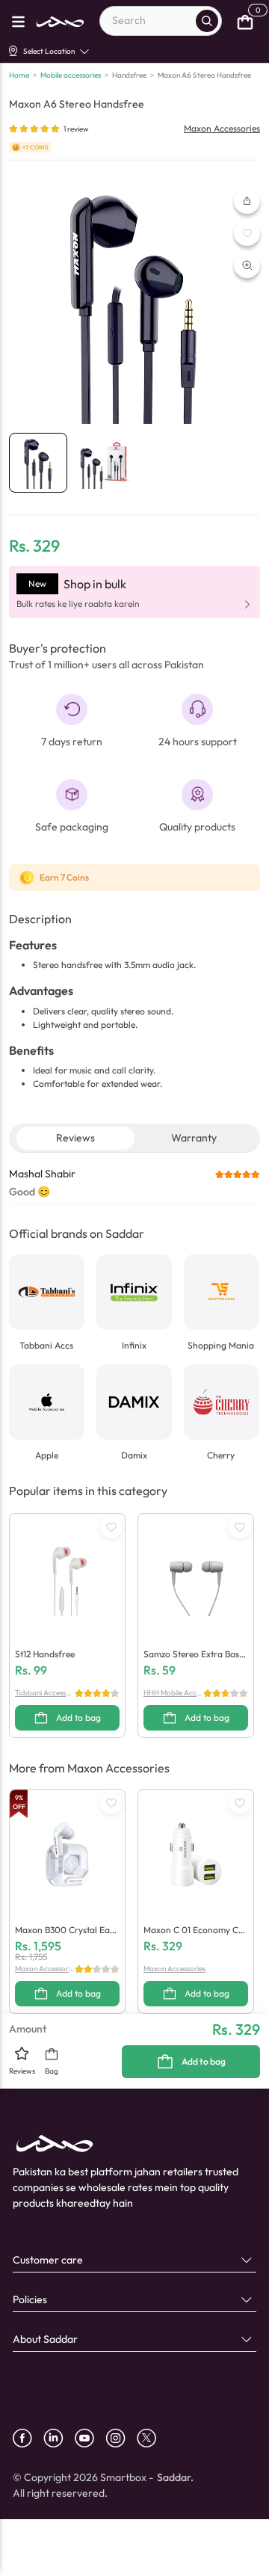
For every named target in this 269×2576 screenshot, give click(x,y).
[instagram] (121, 2438)
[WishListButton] (247, 233)
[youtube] (90, 2438)
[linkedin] (59, 2438)
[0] (245, 21)
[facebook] (28, 2438)
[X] (152, 2438)
